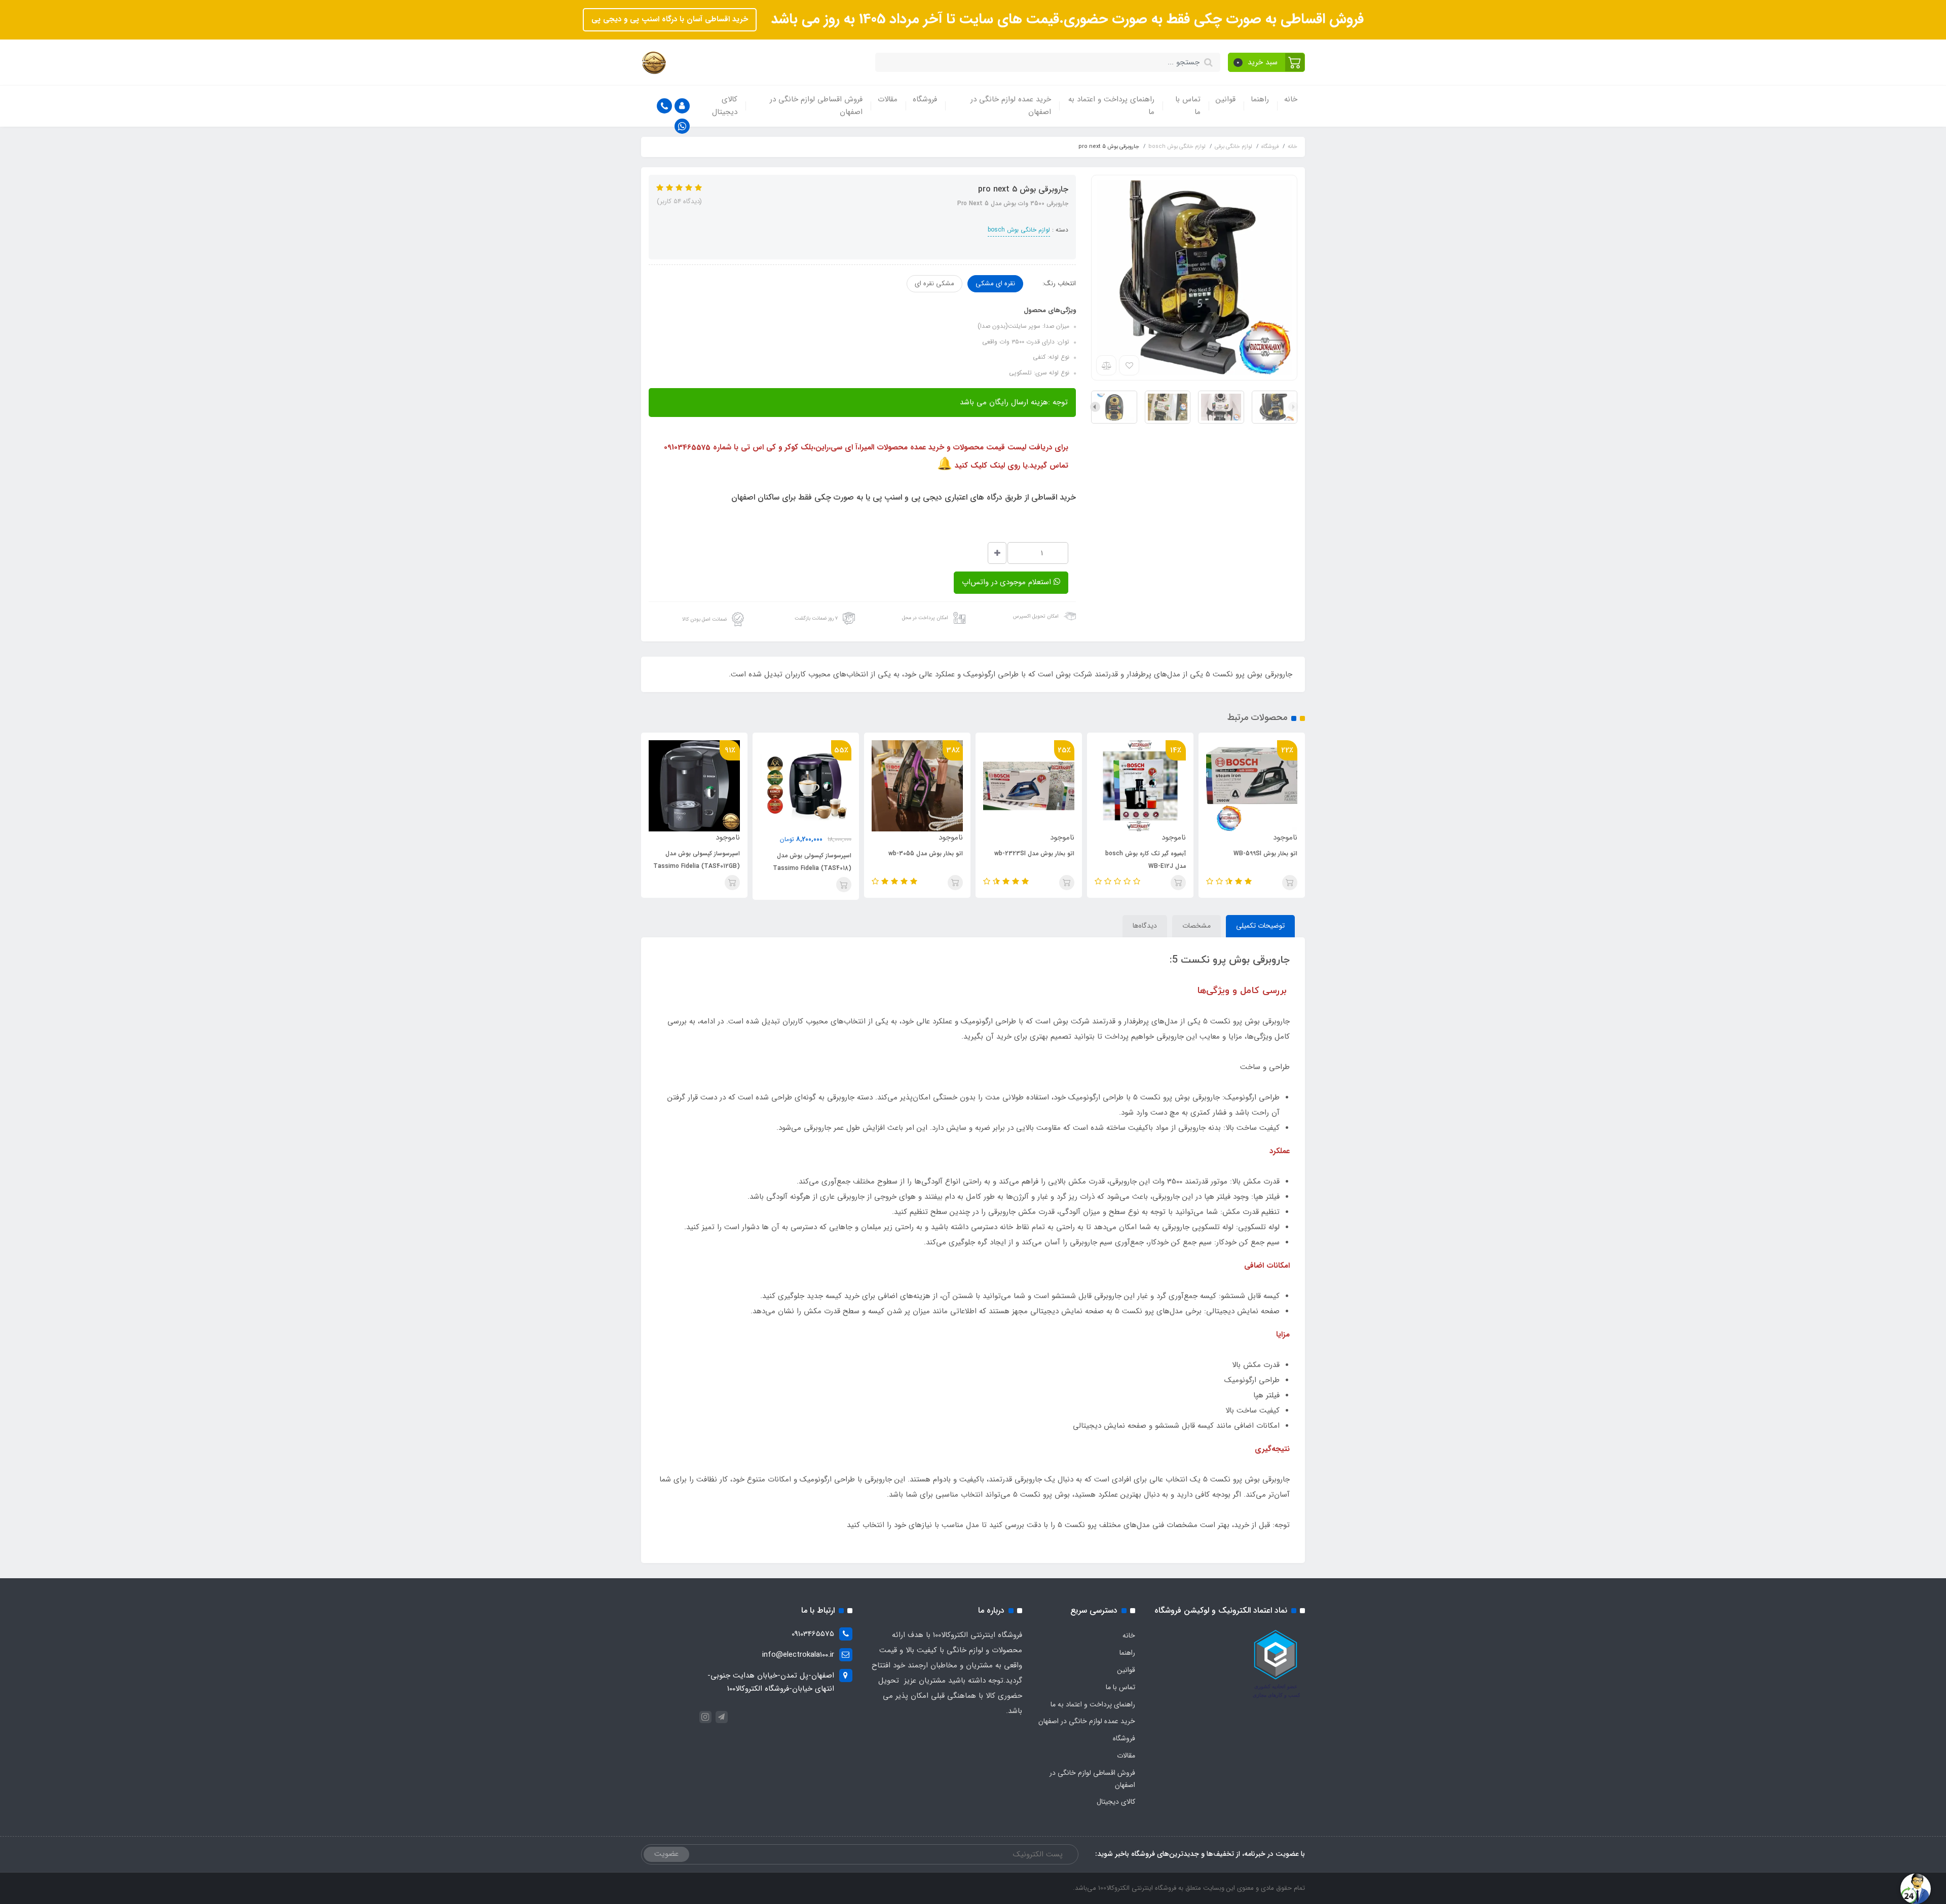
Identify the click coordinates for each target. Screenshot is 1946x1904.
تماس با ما (1188, 106)
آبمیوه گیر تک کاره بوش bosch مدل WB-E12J (1146, 860)
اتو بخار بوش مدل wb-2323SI (1034, 853)
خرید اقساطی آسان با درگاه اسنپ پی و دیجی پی (670, 19)
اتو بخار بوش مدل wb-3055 (926, 853)
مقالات (888, 99)
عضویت (666, 1854)
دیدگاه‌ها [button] (1145, 926)
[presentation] (1293, 407)
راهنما (1260, 99)
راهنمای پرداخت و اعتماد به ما (1111, 106)
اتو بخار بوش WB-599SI (1265, 853)
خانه (1291, 99)
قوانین (1226, 99)
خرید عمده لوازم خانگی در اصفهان (1011, 106)
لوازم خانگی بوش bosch (1019, 230)
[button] (1267, 62)
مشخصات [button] (1196, 926)
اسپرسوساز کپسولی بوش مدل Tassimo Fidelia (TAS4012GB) (697, 860)
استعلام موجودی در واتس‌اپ (1008, 582)
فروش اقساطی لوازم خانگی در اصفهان (816, 106)
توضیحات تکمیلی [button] (1260, 926)
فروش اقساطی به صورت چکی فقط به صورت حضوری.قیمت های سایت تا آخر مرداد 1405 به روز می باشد (1065, 19)
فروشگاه (925, 99)
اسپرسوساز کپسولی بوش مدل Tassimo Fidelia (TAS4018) (812, 862)
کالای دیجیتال (725, 106)
